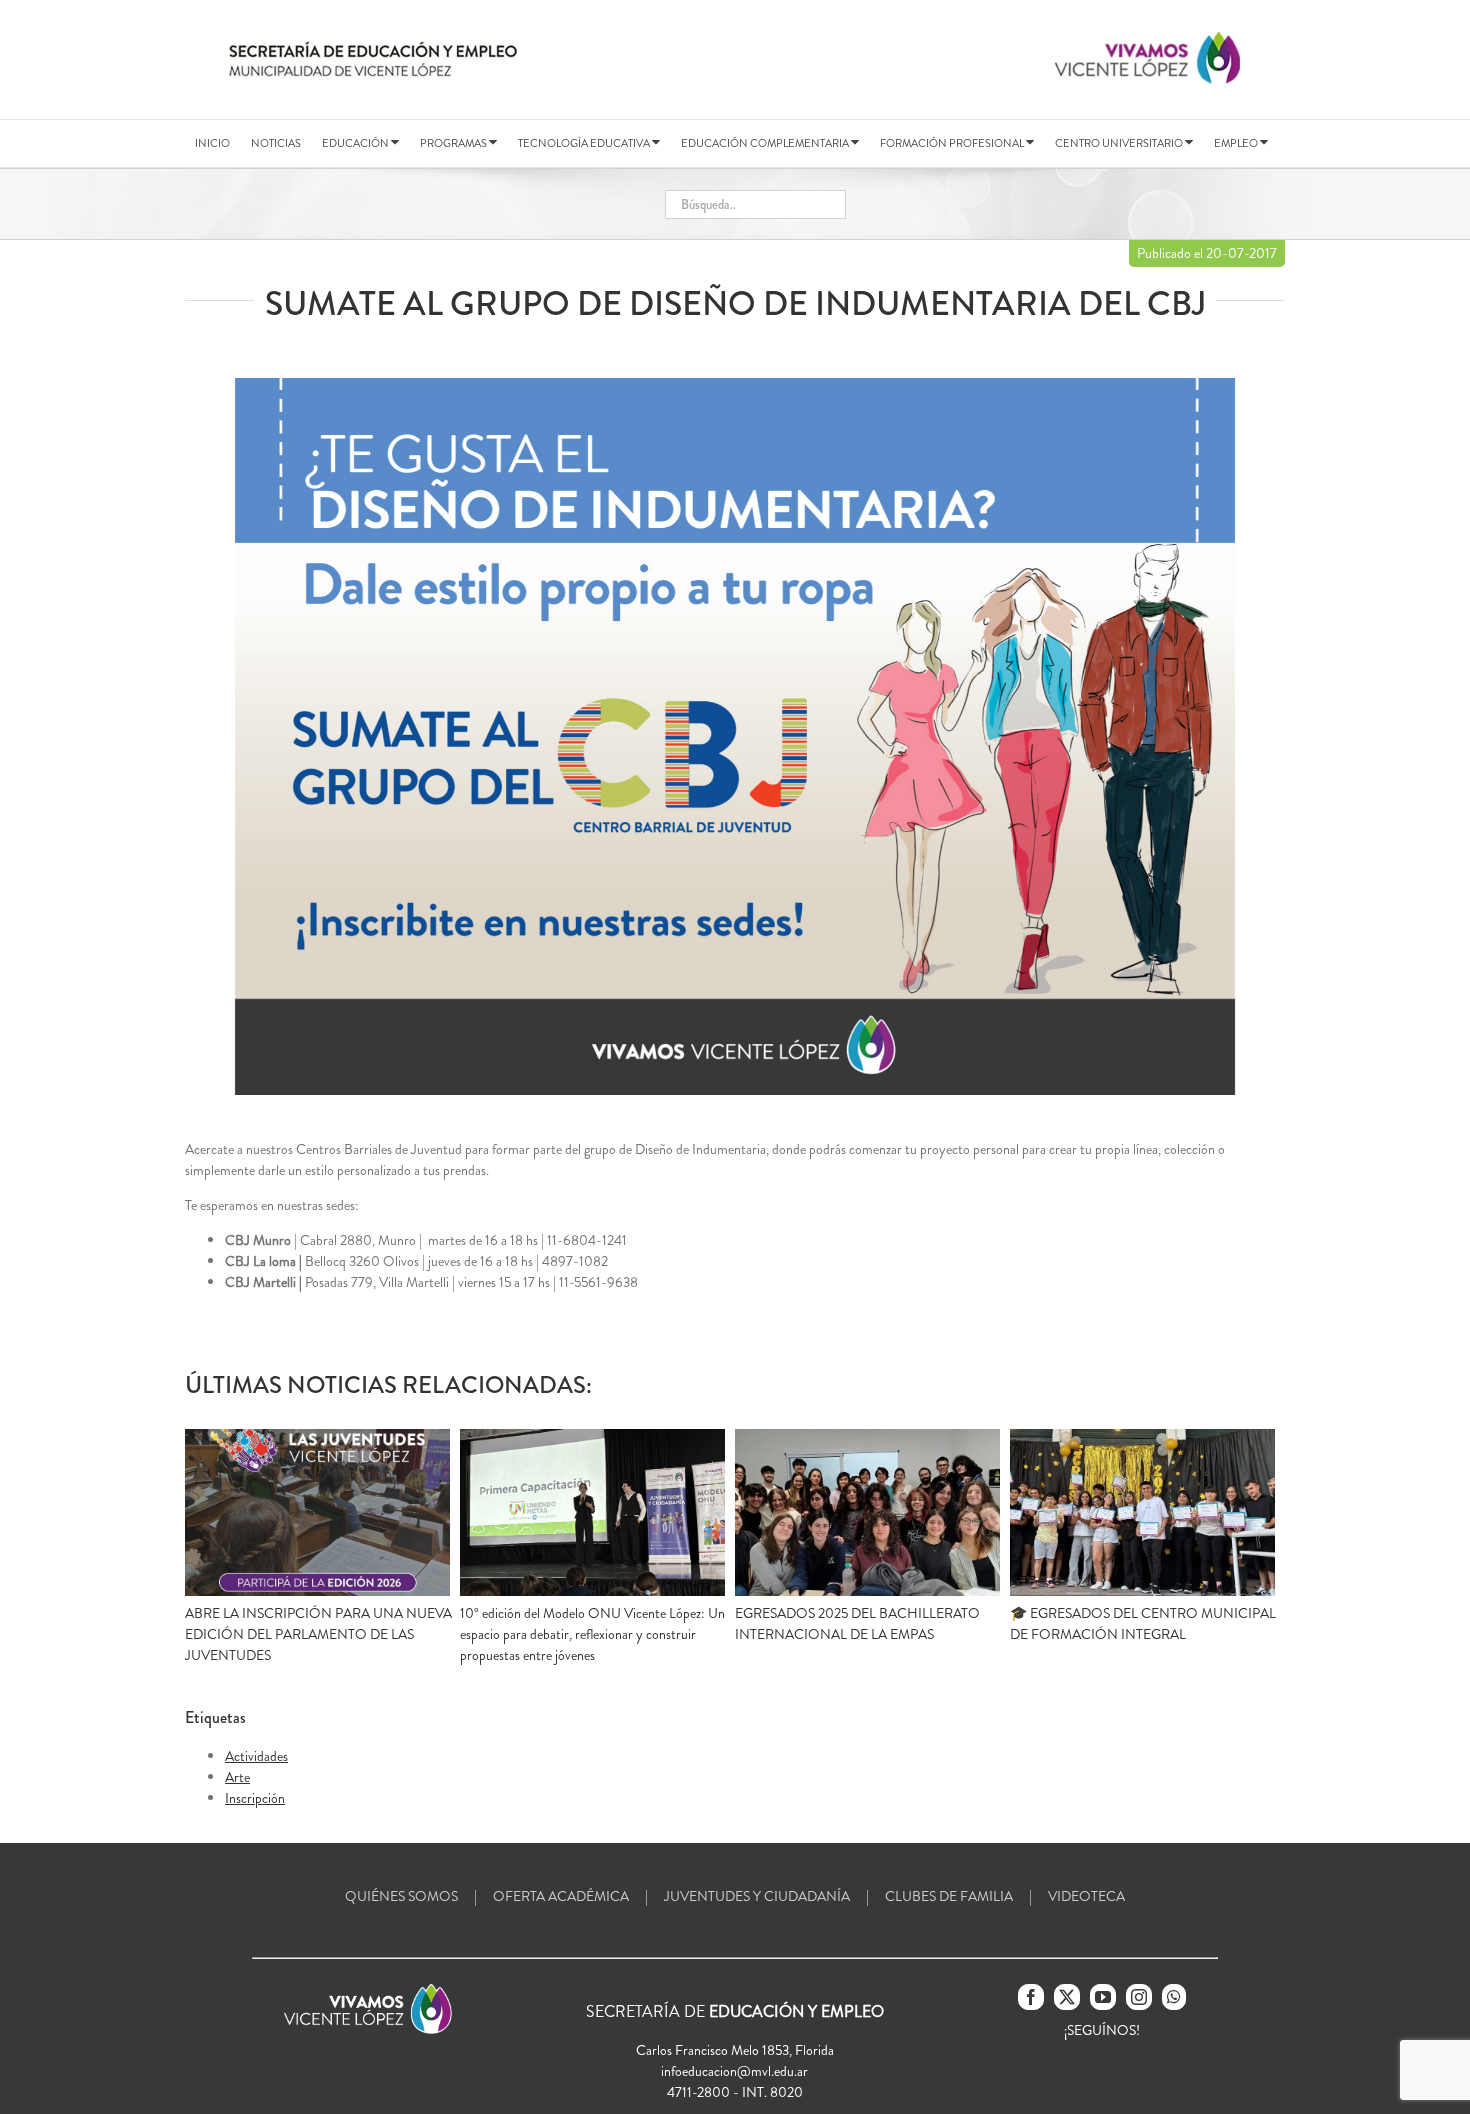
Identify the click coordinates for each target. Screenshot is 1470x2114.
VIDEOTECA (1086, 1896)
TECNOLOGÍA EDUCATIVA (585, 143)
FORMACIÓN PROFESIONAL (953, 143)
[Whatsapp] (1174, 1997)
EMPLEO (1237, 143)
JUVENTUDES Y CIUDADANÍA (757, 1896)
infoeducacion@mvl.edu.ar (734, 2071)
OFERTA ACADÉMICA (561, 1896)
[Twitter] (1067, 1997)
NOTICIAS (276, 143)
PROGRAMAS (454, 143)
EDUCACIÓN (356, 143)
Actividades (256, 1756)
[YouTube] (1103, 1997)
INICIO (212, 143)
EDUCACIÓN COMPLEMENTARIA (766, 143)
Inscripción (255, 1798)
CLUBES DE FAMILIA (949, 1896)
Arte (237, 1777)
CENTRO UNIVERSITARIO (1120, 143)
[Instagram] (1139, 1997)
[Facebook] (1031, 1997)
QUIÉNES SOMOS (401, 1896)
